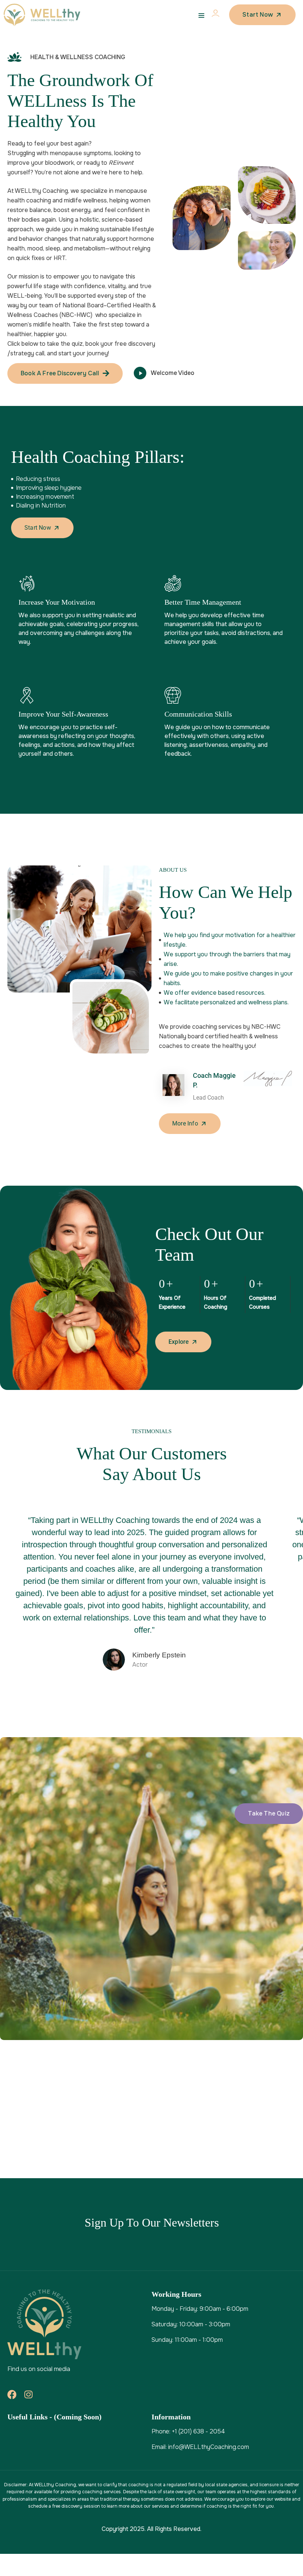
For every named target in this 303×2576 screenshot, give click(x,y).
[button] (269, 1814)
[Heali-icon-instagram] (28, 2394)
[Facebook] (12, 2394)
